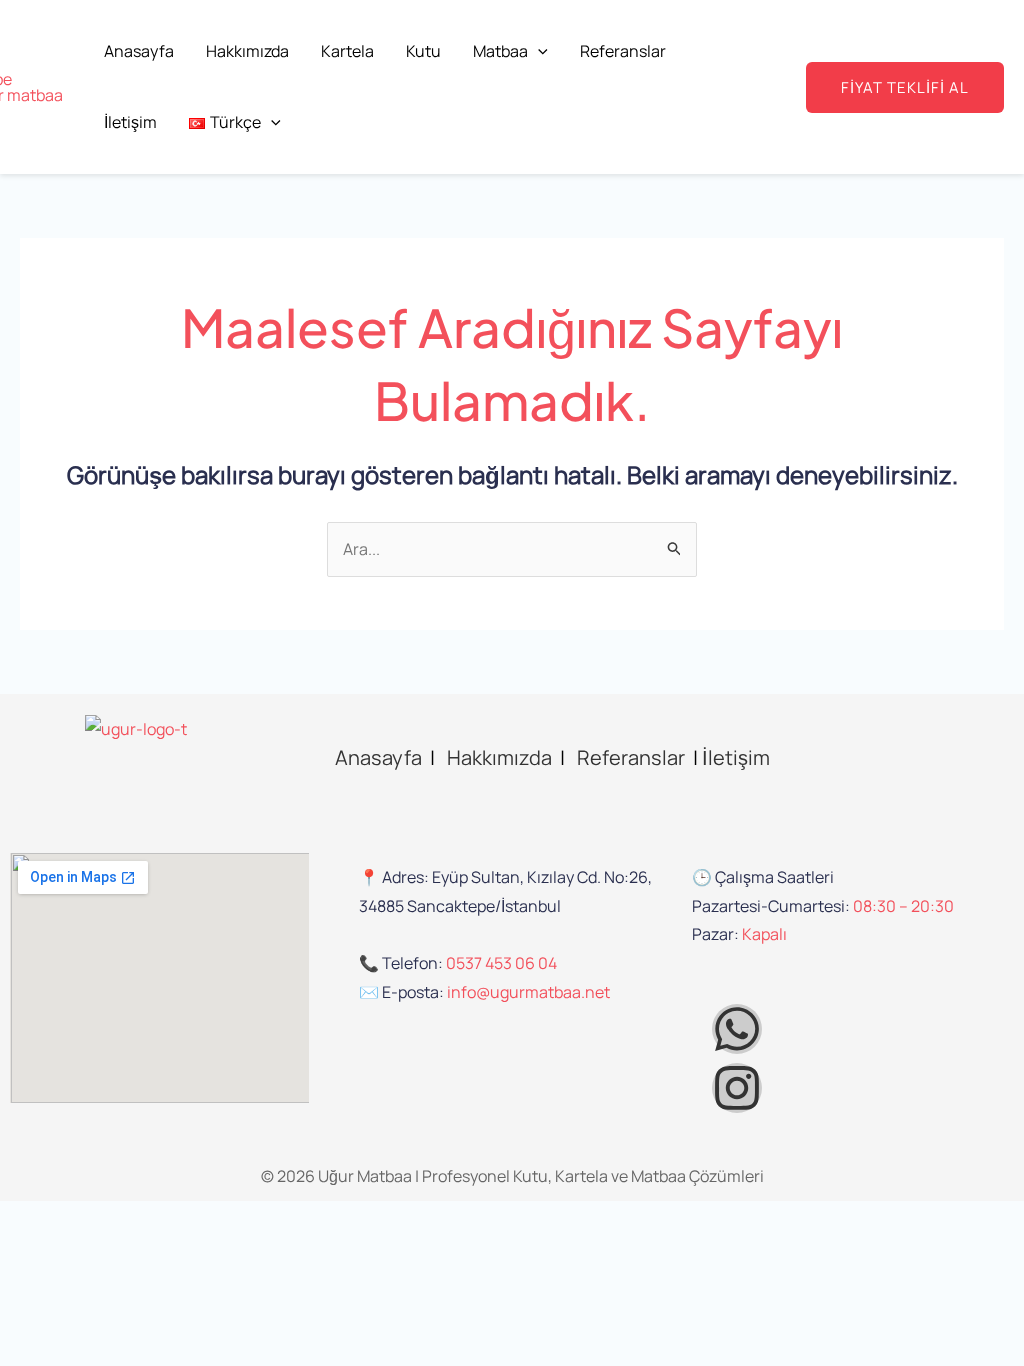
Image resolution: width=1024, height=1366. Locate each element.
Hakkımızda (247, 51)
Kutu (423, 51)
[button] (538, 51)
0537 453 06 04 (501, 963)
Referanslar (623, 51)
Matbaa (500, 51)
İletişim (130, 122)
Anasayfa (139, 51)
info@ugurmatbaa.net (528, 992)
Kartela (347, 51)
